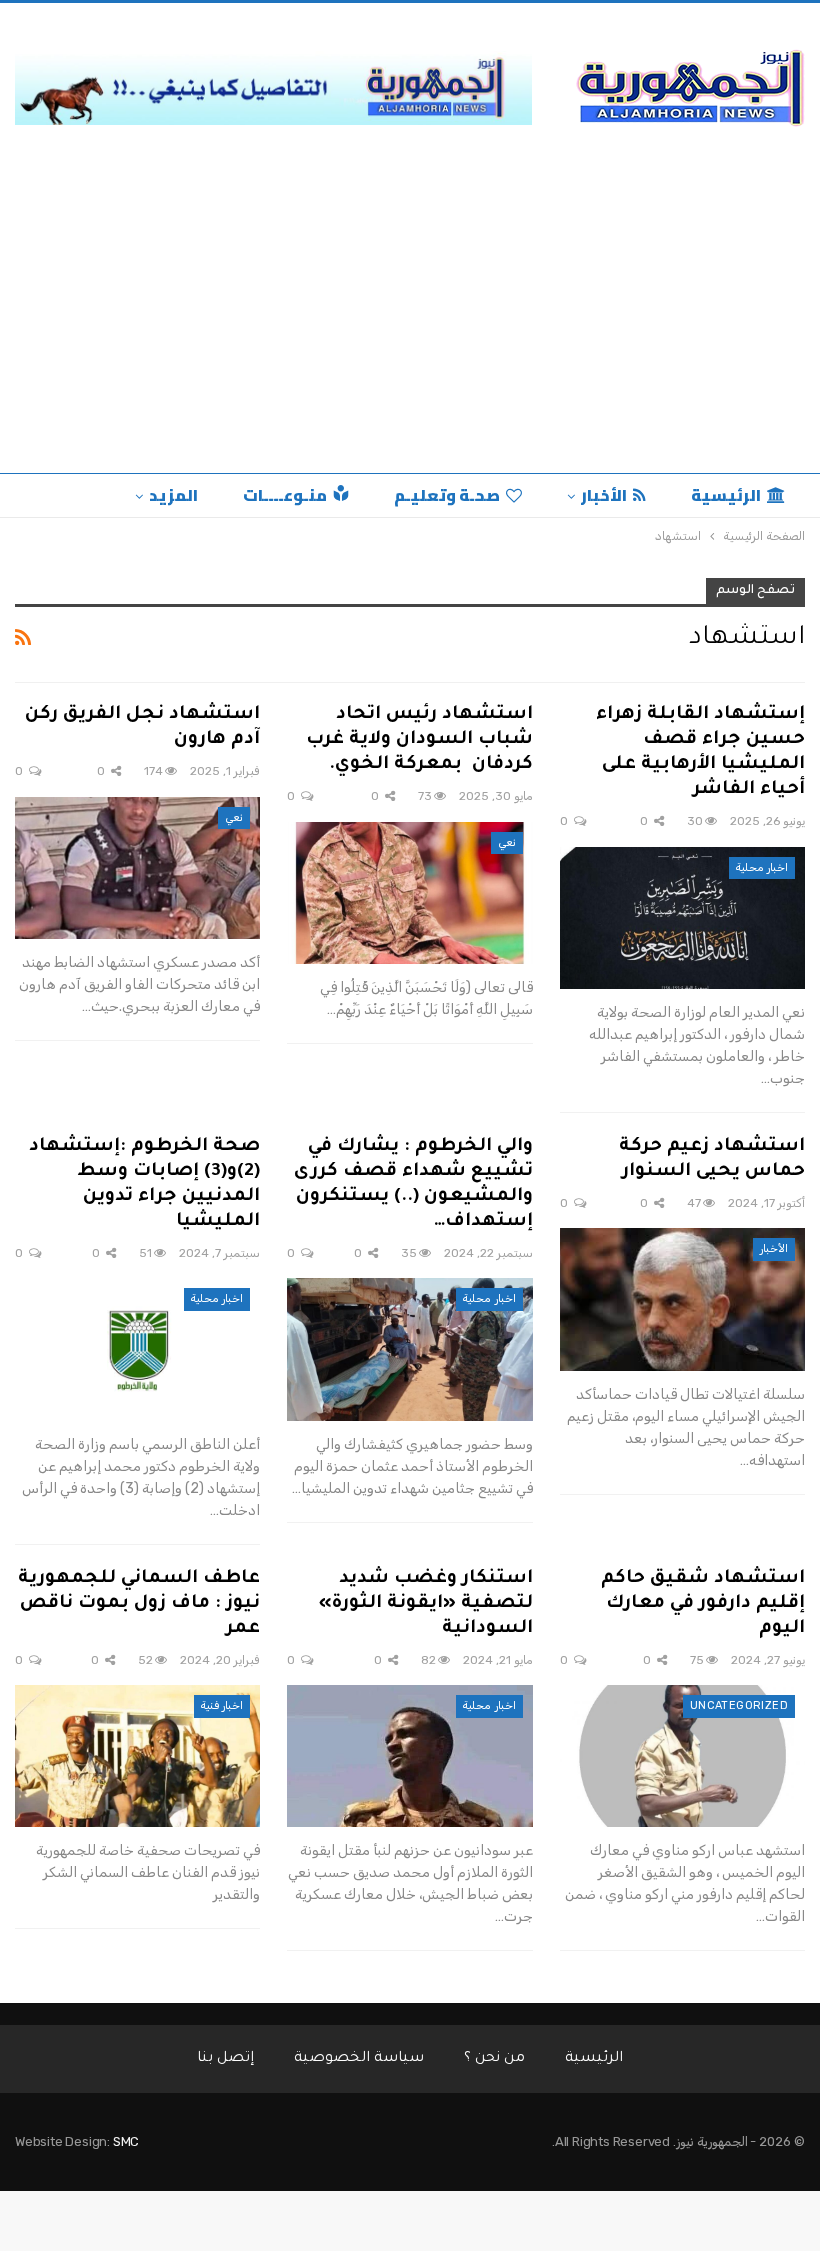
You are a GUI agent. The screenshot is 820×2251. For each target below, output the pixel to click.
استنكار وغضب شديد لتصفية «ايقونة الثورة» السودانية (425, 1604)
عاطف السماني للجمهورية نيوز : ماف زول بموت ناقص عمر (139, 1604)
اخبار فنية (222, 1705)
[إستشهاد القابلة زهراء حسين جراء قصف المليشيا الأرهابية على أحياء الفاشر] (682, 918)
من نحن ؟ (494, 2059)
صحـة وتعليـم (447, 495)
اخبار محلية (762, 867)
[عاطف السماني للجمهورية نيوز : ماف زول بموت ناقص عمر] (137, 1756)
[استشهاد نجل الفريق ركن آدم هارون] (137, 868)
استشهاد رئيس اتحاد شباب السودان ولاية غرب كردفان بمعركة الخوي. (419, 740)
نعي (507, 842)
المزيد (173, 495)
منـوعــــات (285, 495)
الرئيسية (726, 495)
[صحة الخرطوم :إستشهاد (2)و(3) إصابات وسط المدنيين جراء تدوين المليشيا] (137, 1349)
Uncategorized (739, 1705)
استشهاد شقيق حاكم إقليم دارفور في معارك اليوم (703, 1604)
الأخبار (604, 495)
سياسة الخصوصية (359, 2059)
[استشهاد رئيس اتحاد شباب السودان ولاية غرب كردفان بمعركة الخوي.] (409, 893)
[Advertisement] (410, 323)
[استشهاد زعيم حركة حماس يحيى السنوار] (682, 1299)
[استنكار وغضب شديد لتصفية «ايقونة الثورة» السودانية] (409, 1756)
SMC (126, 2141)
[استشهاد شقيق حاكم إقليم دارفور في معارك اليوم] (682, 1756)
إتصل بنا (225, 2059)
